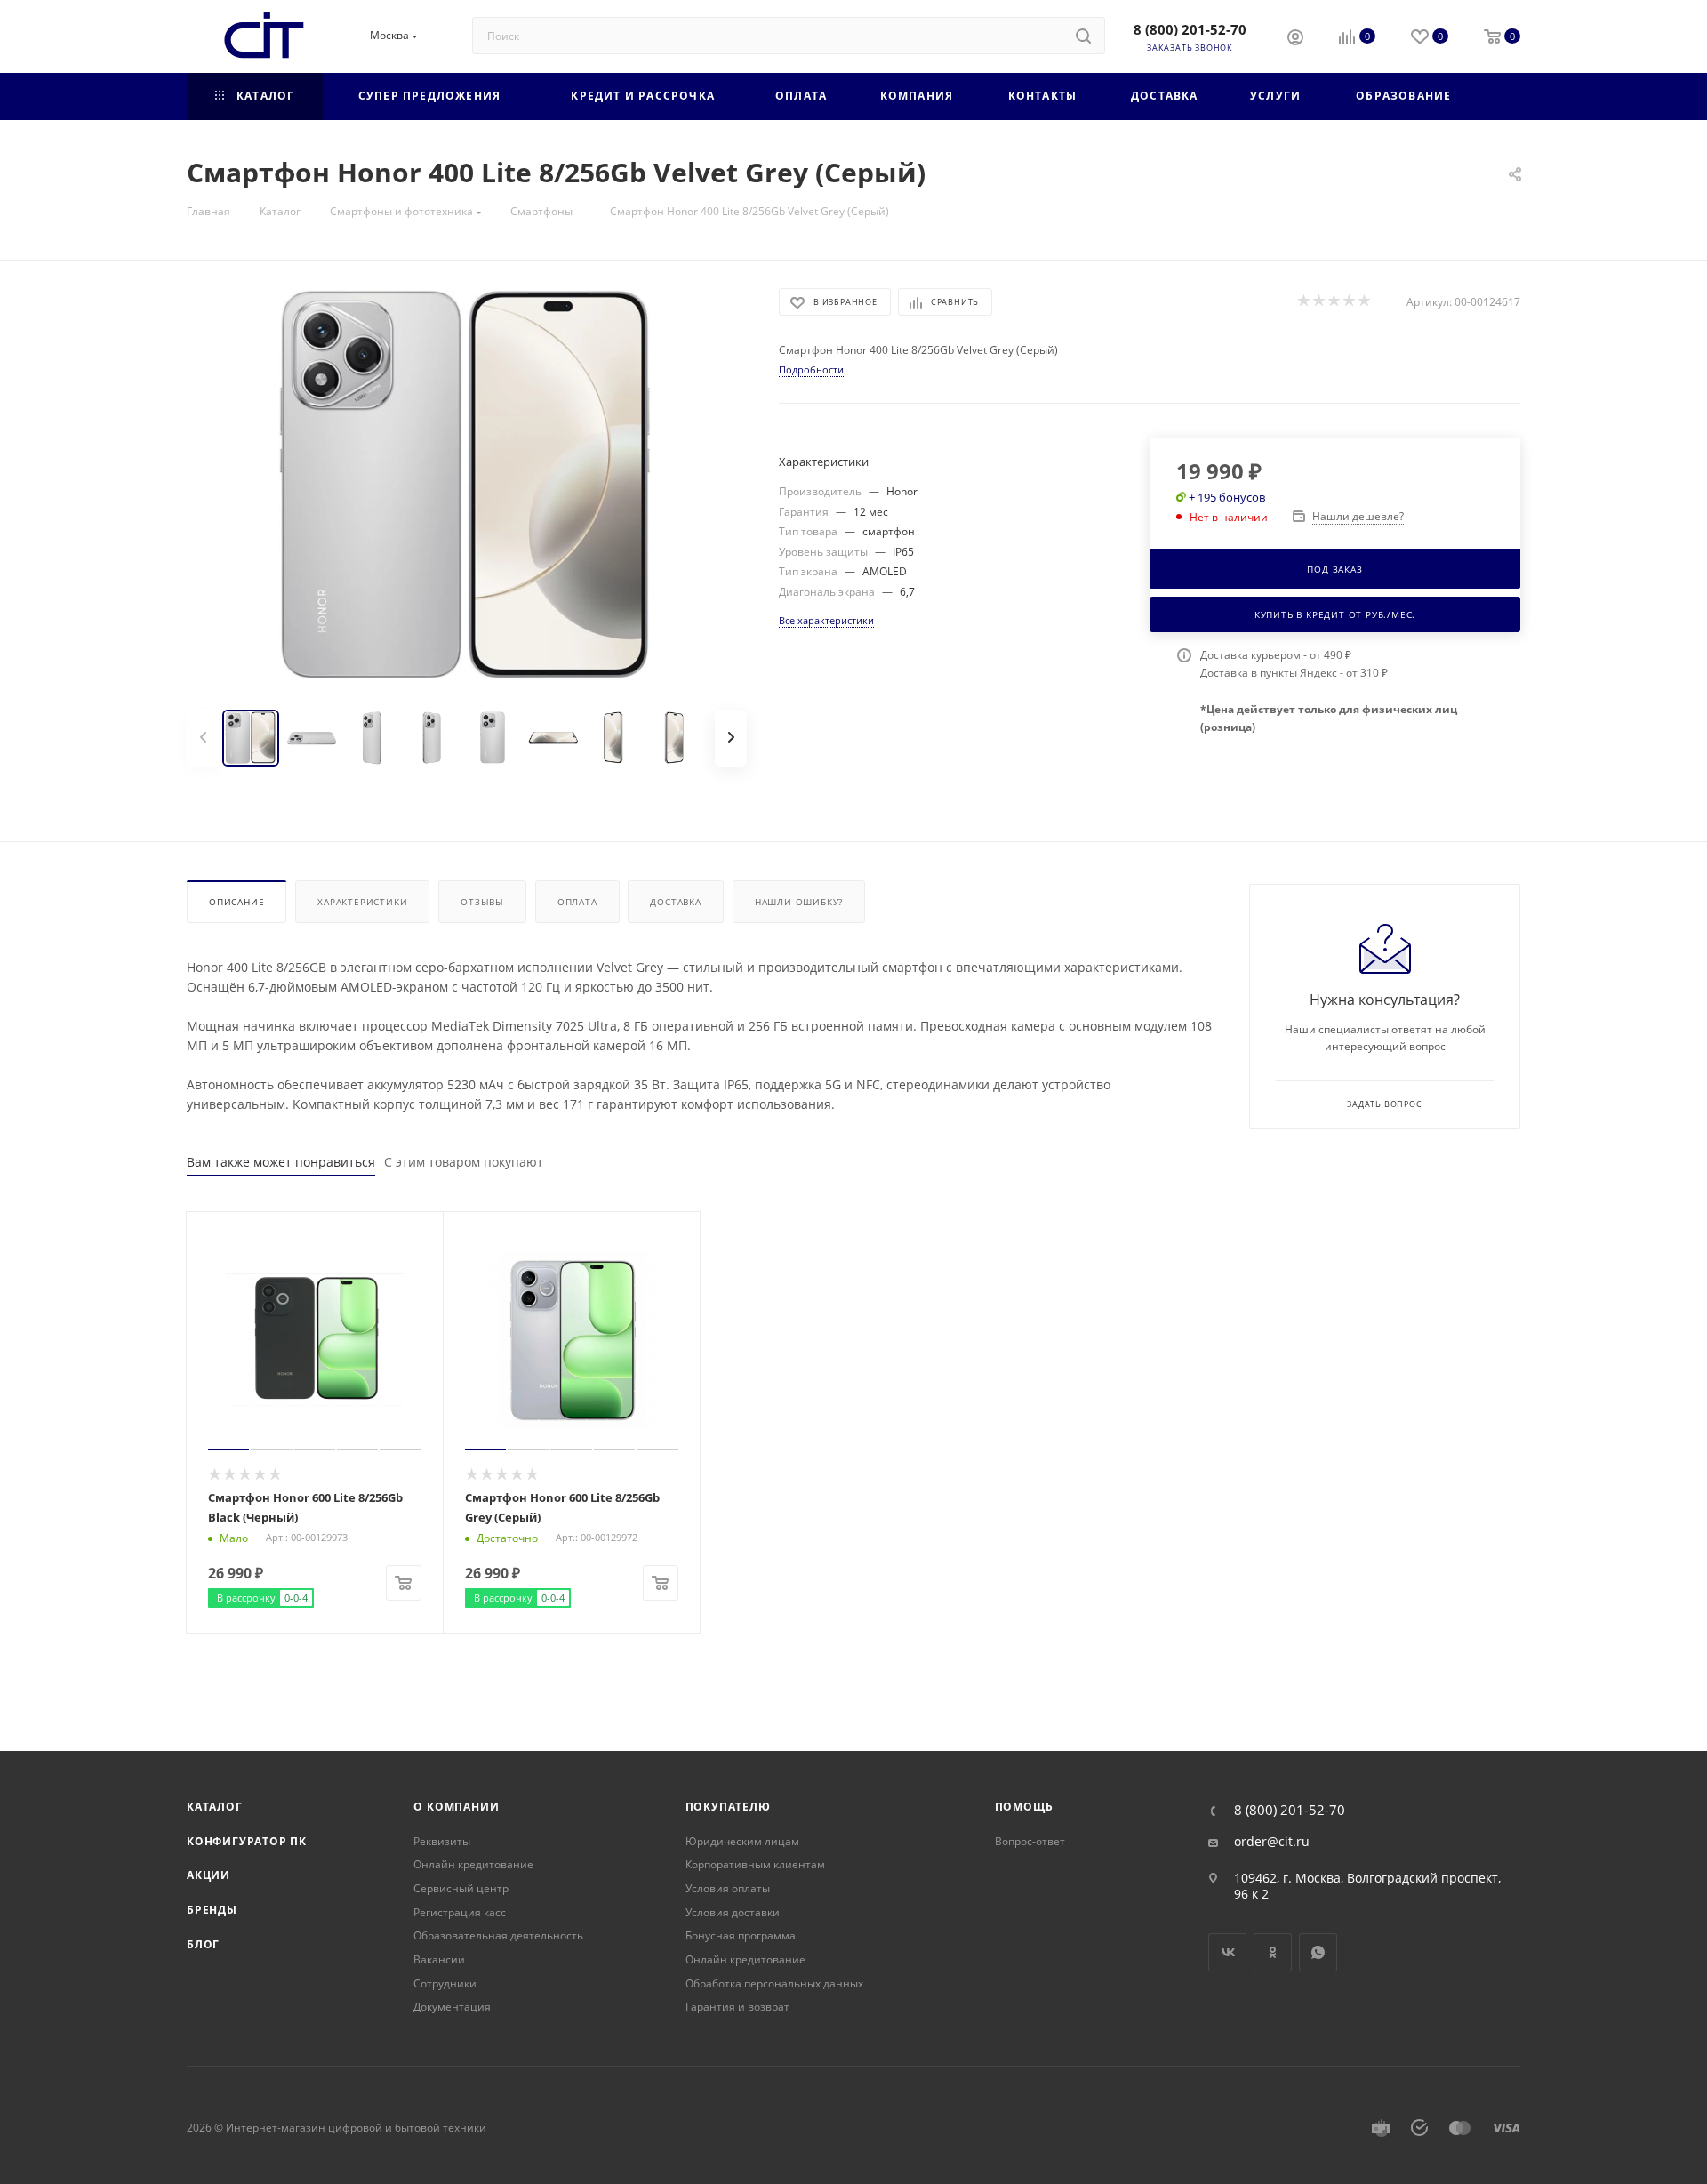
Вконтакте (1227, 1952)
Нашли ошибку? (799, 902)
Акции (208, 1875)
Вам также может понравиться (281, 1162)
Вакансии (439, 1959)
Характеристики (362, 902)
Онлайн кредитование (473, 1864)
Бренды (212, 1910)
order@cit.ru (1272, 1842)
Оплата (577, 902)
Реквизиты (442, 1841)
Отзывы (482, 902)
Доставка (675, 902)
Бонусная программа (741, 1935)
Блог (203, 1944)
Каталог (215, 1807)
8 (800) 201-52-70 (1190, 29)
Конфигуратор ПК (247, 1841)
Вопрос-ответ (1030, 1841)
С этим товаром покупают (464, 1162)
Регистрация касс (460, 1912)
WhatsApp (1318, 1952)
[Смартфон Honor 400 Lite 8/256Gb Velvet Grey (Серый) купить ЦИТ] (467, 488)
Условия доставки (733, 1912)
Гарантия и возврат (737, 2007)
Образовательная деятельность (498, 1935)
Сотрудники (445, 1983)
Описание (236, 902)
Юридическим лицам (742, 1841)
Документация (452, 2007)
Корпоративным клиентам (755, 1864)
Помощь (1024, 1807)
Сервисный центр (461, 1888)
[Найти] (1083, 36)
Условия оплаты (728, 1888)
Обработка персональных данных (774, 1983)
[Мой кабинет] (1295, 39)
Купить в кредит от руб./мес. (1335, 614)
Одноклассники (1273, 1952)
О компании (456, 1807)
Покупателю (728, 1807)
